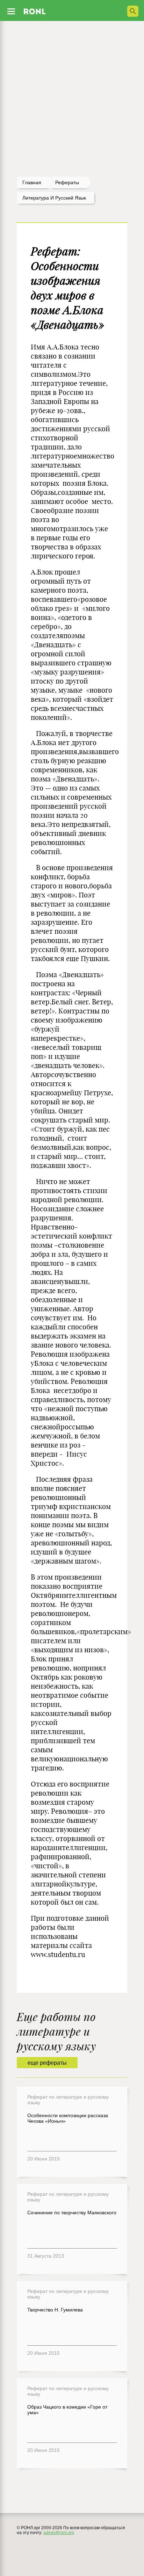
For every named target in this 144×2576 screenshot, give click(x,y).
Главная (32, 182)
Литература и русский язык (54, 198)
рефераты (67, 182)
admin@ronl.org (59, 2533)
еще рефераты (47, 2063)
